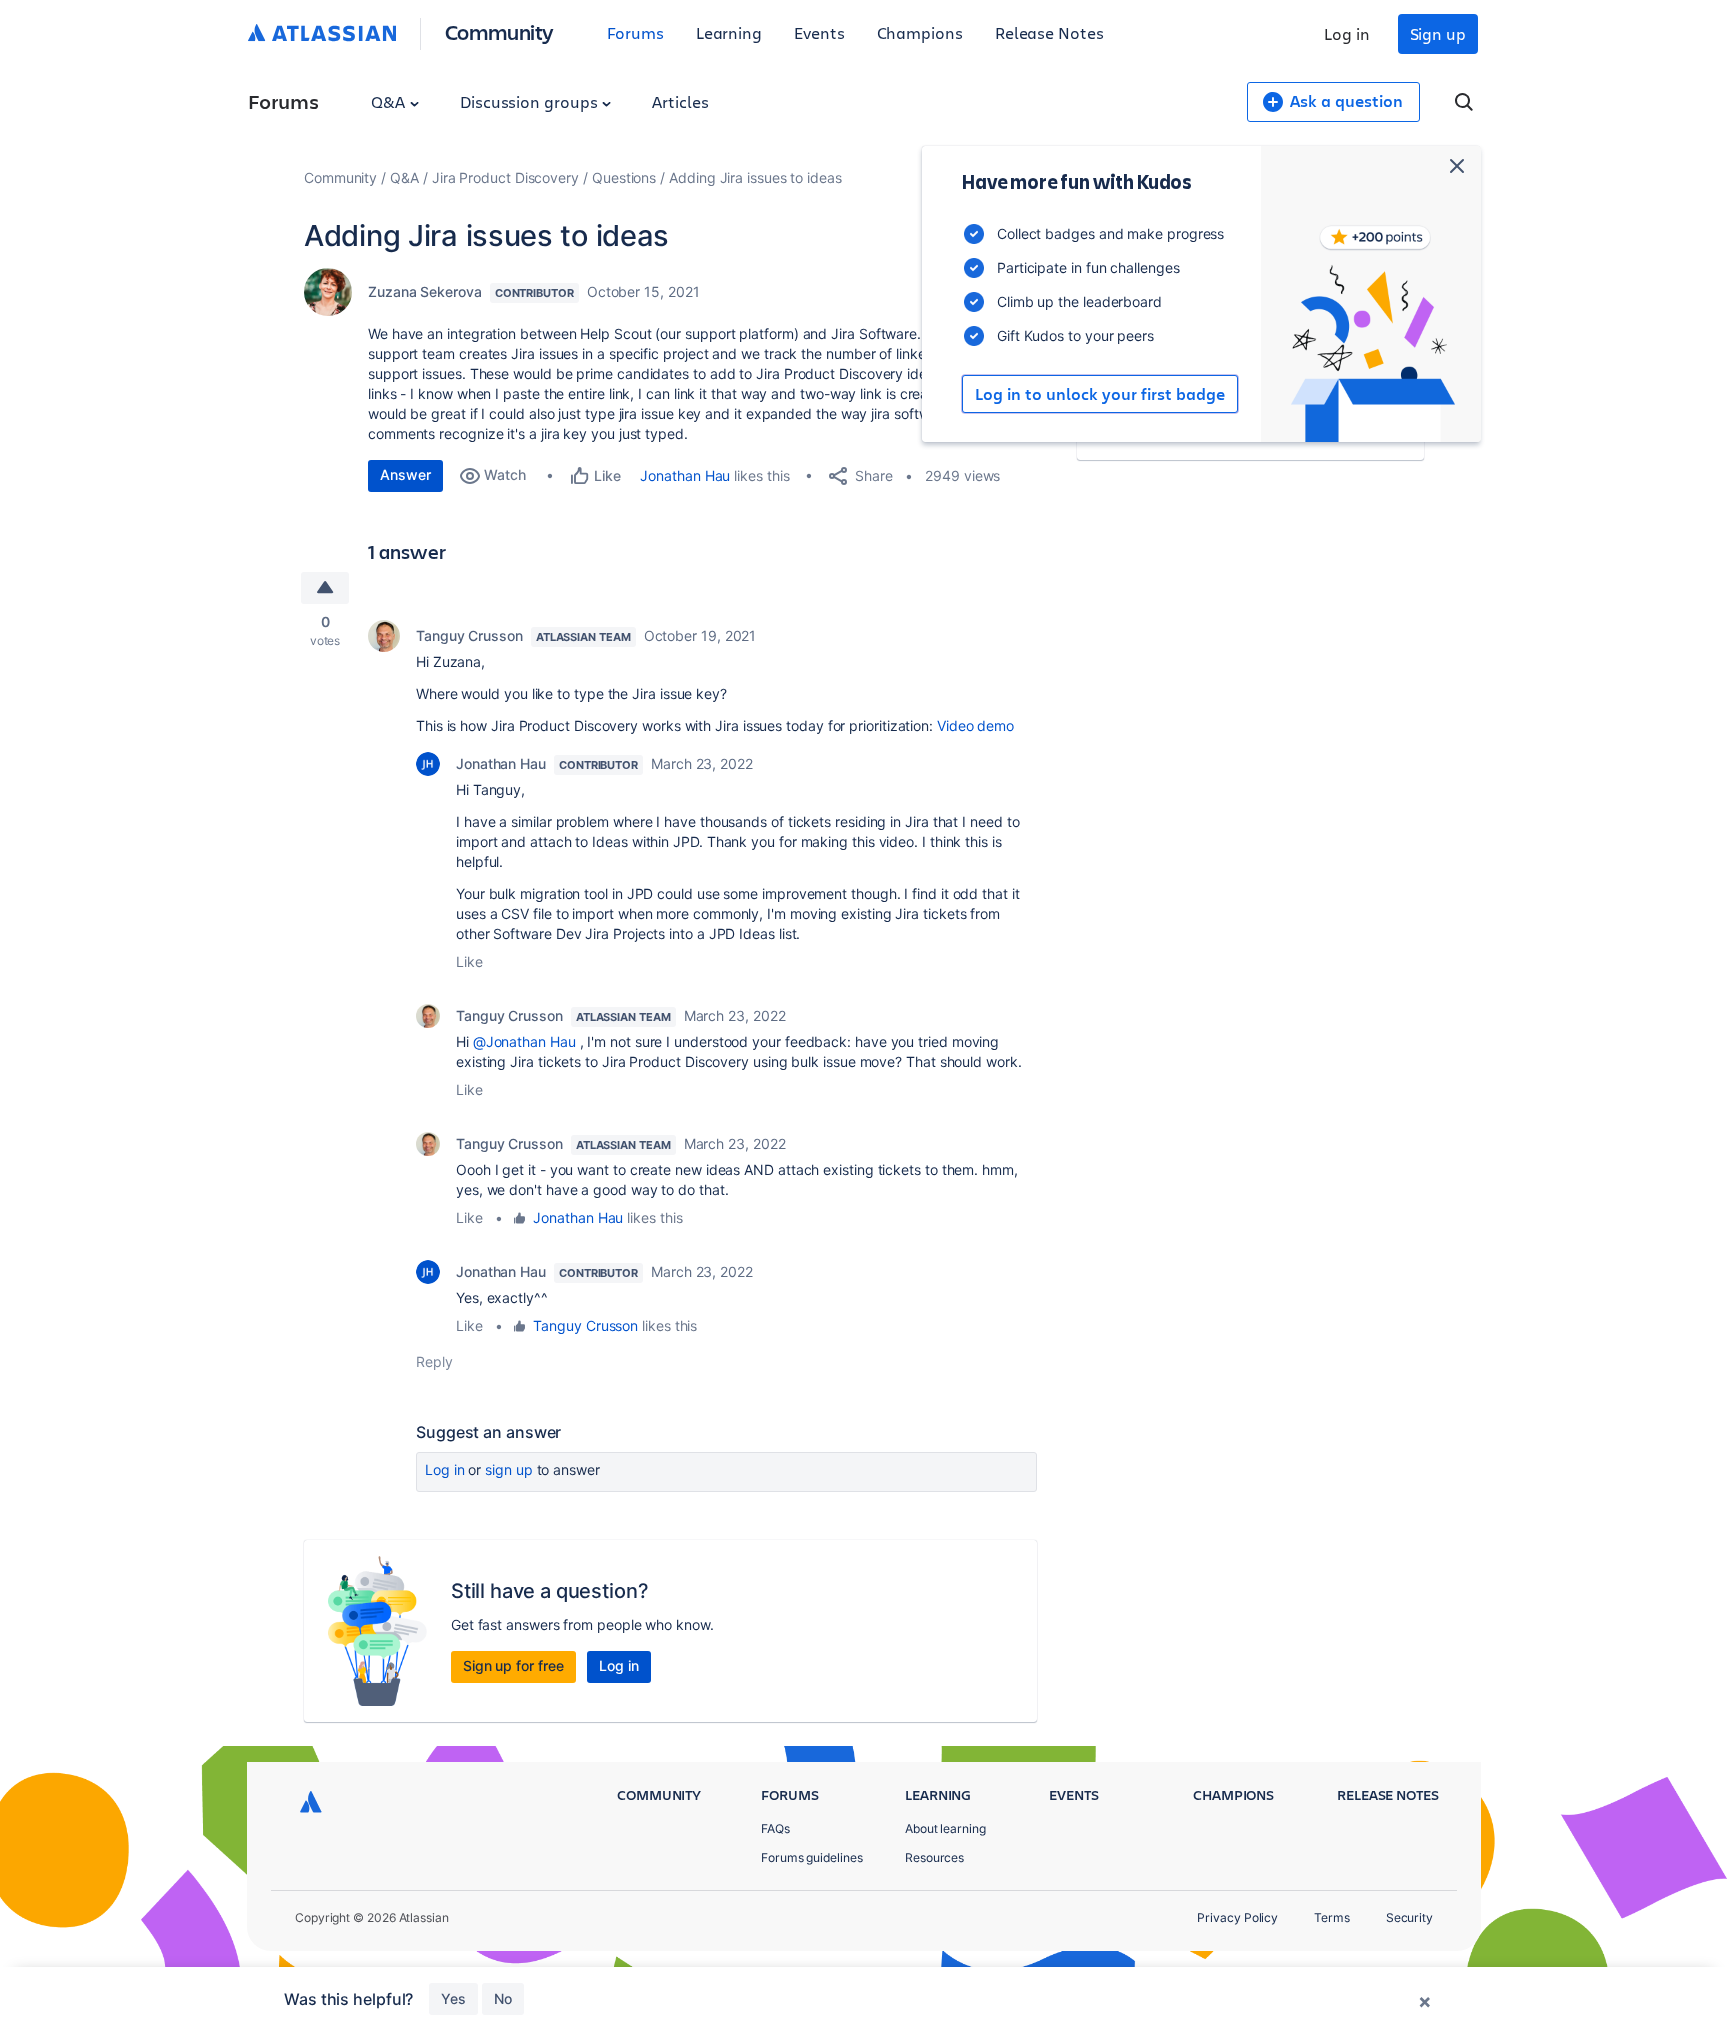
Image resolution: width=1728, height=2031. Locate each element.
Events (819, 32)
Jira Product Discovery (505, 177)
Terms (1332, 1917)
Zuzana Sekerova (425, 291)
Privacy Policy (1237, 1917)
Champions (920, 32)
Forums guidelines (812, 1857)
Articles (680, 101)
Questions (624, 177)
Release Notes (1049, 32)
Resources (934, 1857)
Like (469, 961)
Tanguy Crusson (469, 635)
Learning (729, 32)
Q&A (390, 101)
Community (499, 31)
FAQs (775, 1828)
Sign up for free (513, 1665)
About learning (945, 1828)
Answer (405, 474)
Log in (1347, 33)
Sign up (1438, 33)
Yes (453, 1998)
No (503, 1998)
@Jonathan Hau (524, 1041)
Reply (434, 1361)
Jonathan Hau (685, 475)
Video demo (975, 725)
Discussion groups (531, 101)
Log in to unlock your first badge (1100, 394)
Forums (635, 32)
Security (1409, 1917)
